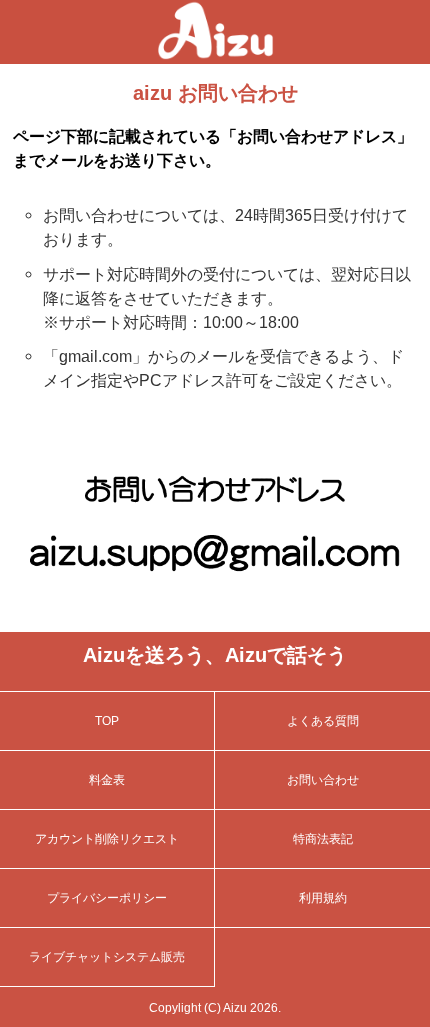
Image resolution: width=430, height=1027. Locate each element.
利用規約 (323, 898)
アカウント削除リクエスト (107, 839)
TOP (107, 721)
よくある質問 (323, 721)
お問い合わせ (323, 780)
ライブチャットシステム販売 (107, 957)
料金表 (107, 780)
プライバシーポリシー (107, 898)
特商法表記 (323, 839)
